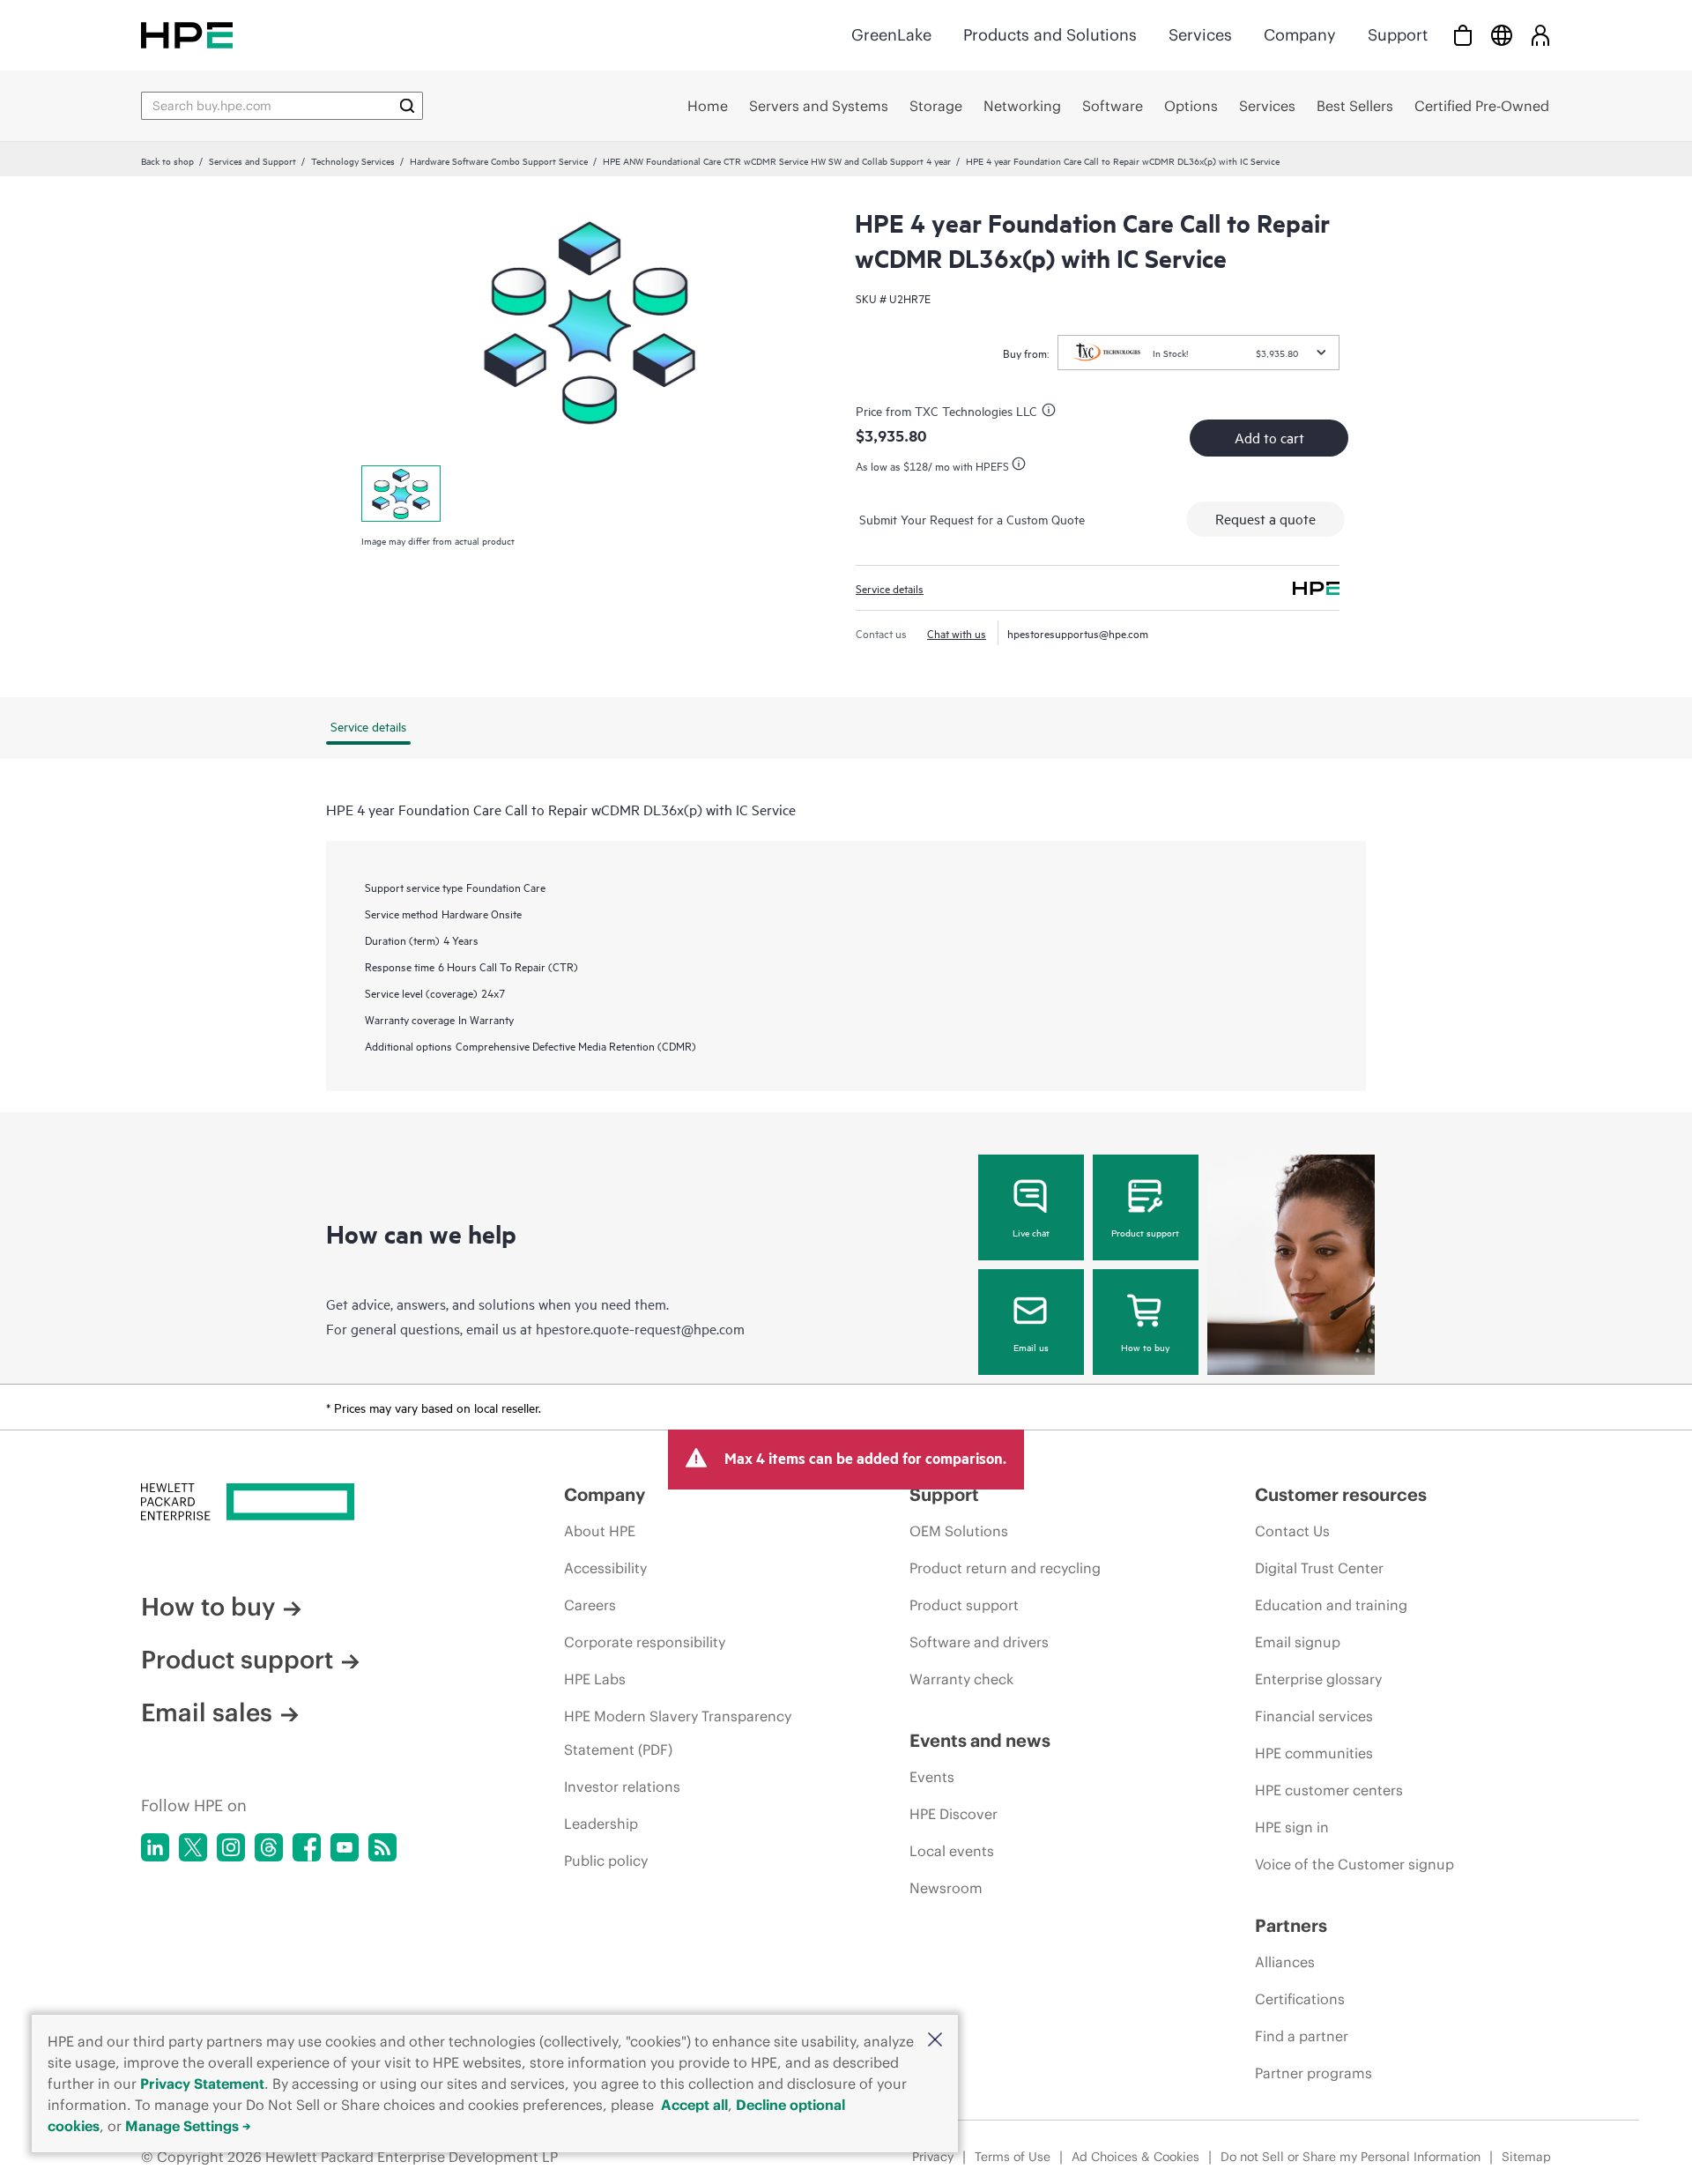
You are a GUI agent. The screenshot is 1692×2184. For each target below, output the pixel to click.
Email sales (207, 1712)
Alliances (1285, 1962)
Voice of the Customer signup (1354, 1864)
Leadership (601, 1824)
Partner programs (1314, 2073)
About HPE (600, 1531)
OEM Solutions (959, 1531)
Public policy (606, 1861)
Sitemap (1526, 2157)
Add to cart (1269, 437)
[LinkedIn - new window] (155, 1847)
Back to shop (167, 160)
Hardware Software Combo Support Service (499, 160)
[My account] (1540, 35)
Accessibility (605, 1568)
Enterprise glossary (1318, 1679)
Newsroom (946, 1888)
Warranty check (961, 1679)
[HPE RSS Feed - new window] (382, 1847)
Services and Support (252, 160)
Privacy (933, 2157)
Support (1398, 35)
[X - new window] (193, 1847)
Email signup (1298, 1642)
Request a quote (1265, 518)
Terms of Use (1013, 2157)
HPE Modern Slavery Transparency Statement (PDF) (678, 1733)
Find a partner (1302, 2036)
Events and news (980, 1740)
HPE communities (1314, 1753)
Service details (890, 588)
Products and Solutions (1050, 35)
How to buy (1145, 1347)
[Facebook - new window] (307, 1847)
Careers (590, 1605)
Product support (1145, 1232)
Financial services (1314, 1716)
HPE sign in (1292, 1827)
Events (932, 1777)
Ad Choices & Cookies (1135, 2157)
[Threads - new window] (269, 1847)
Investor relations (622, 1787)
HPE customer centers (1329, 1790)
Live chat (1031, 1232)
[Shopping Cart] (1463, 35)
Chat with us (957, 633)
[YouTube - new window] (345, 1847)
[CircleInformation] (1051, 412)
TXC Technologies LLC (976, 410)
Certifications (1300, 1999)
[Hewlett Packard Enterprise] (187, 35)
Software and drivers (979, 1642)
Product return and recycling (1005, 1568)
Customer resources (1341, 1494)
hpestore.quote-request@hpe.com (640, 1328)
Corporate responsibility (645, 1642)
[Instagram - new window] (231, 1847)
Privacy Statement (202, 2084)
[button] (935, 2041)
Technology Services (353, 160)
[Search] (407, 106)
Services (1200, 35)
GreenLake (891, 35)
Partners (1291, 1925)
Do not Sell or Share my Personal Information (1351, 2157)
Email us (1031, 1347)
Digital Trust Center (1319, 1568)
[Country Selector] (1502, 35)
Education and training (1331, 1605)
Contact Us (1292, 1531)
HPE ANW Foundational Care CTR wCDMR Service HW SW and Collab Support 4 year (777, 160)
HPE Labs (595, 1679)
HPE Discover (954, 1814)
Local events (952, 1851)
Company (1300, 35)
